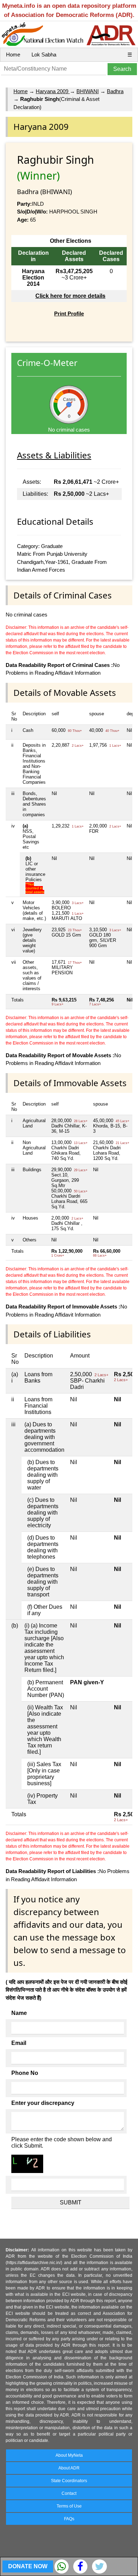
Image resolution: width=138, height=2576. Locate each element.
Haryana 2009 (53, 91)
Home (13, 55)
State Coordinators (69, 2481)
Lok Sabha (44, 55)
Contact (69, 2493)
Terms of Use (69, 2506)
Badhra (115, 91)
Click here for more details (70, 296)
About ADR (69, 2468)
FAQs (69, 2519)
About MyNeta (69, 2455)
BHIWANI (88, 91)
